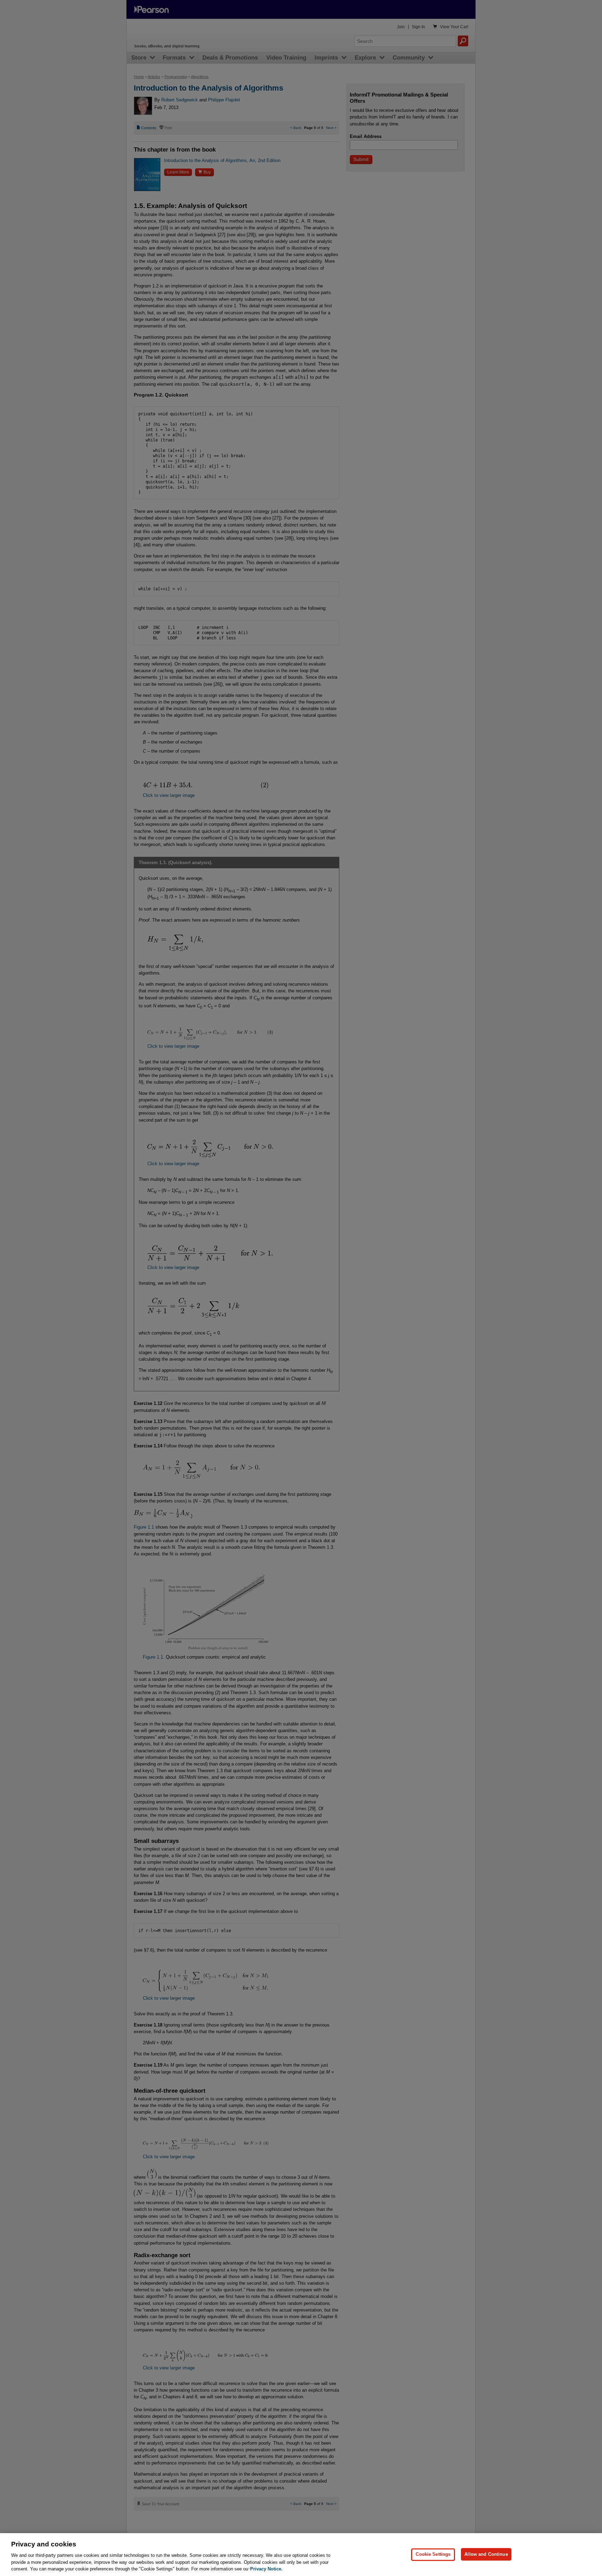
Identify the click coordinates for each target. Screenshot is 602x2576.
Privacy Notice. (266, 2569)
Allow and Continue (486, 2554)
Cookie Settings (433, 2554)
